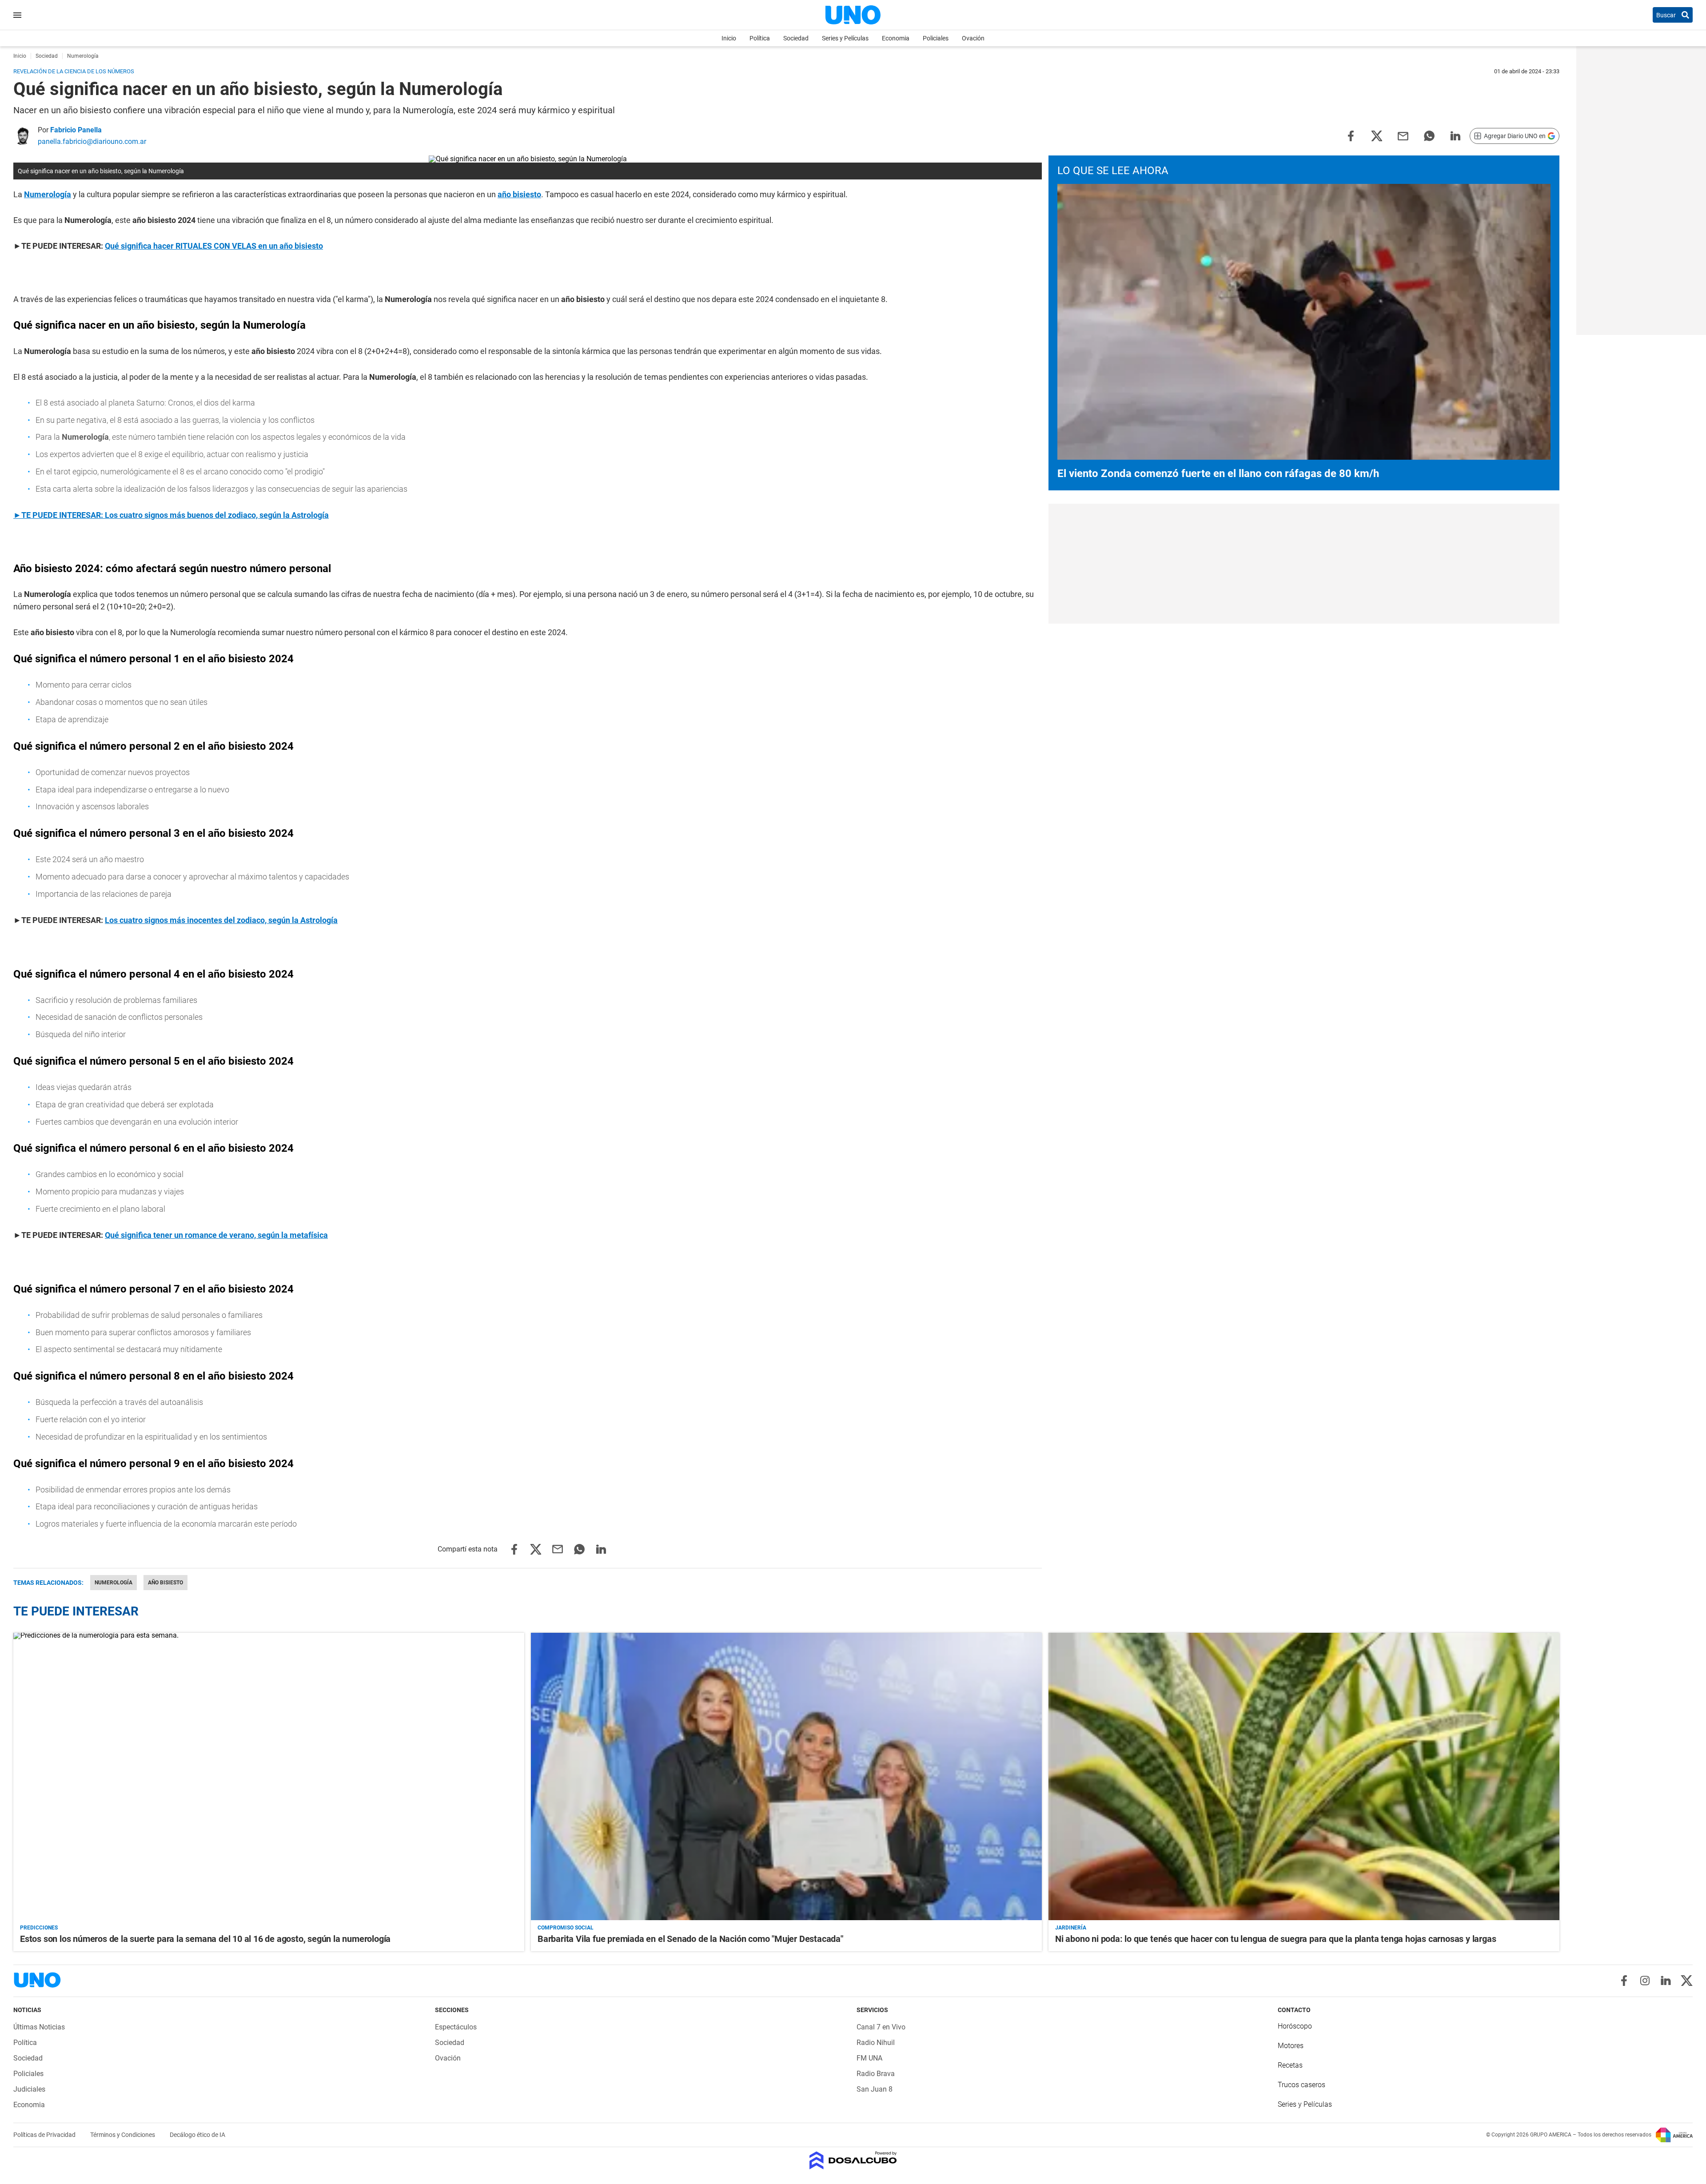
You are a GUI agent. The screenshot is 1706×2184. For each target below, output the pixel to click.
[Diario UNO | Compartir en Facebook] (1351, 135)
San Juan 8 (875, 2089)
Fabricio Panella (76, 130)
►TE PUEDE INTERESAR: (59, 515)
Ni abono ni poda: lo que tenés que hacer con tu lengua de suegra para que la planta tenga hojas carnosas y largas (1276, 1939)
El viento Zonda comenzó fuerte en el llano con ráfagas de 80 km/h (1218, 473)
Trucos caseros (1301, 2085)
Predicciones (39, 1928)
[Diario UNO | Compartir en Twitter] (1377, 135)
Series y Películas (845, 38)
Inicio (729, 38)
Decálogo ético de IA (197, 2135)
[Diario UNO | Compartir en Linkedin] (1455, 135)
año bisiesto (165, 1583)
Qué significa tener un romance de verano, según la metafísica (216, 1235)
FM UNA (869, 2058)
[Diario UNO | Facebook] (1624, 1981)
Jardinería (1071, 1928)
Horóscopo (1295, 2026)
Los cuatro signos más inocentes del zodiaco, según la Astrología (221, 920)
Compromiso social (566, 1928)
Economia (896, 38)
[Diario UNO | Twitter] (1687, 1981)
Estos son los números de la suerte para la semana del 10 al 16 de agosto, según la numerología (205, 1939)
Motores (1291, 2046)
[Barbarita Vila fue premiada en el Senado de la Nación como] (786, 1776)
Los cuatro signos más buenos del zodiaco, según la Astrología (217, 515)
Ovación (973, 38)
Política (760, 38)
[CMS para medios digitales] (853, 2161)
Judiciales (29, 2089)
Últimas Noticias (39, 2027)
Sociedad (796, 38)
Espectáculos (456, 2027)
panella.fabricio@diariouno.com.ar (92, 141)
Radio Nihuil (876, 2043)
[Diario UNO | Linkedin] (1666, 1981)
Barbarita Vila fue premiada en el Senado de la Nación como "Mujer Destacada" (690, 1939)
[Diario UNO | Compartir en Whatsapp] (1429, 135)
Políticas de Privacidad (45, 2135)
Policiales (936, 38)
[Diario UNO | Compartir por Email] (1403, 135)
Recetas (1290, 2065)
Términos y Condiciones (123, 2135)
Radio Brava (876, 2074)
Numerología (114, 1583)
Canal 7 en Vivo (881, 2027)
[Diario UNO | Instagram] (1645, 1981)
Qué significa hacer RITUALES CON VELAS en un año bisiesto (214, 246)
